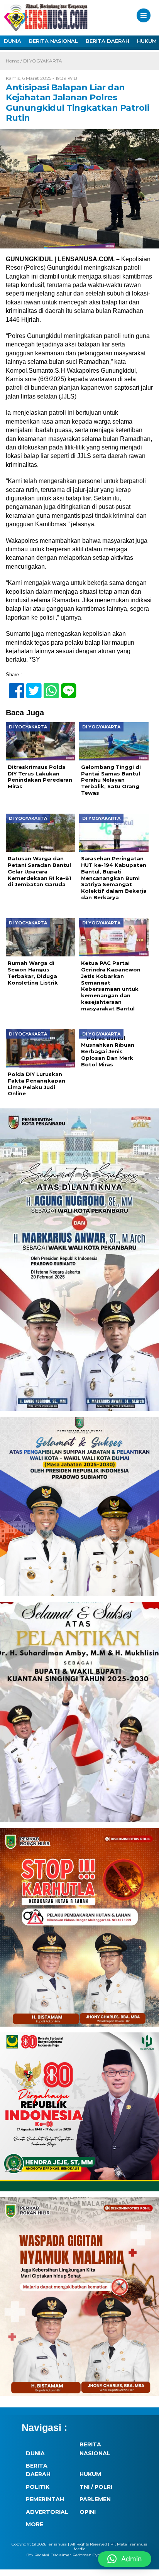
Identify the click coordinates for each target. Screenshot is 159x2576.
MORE (35, 2524)
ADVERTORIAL (47, 2512)
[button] (125, 2559)
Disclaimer (61, 2555)
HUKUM (90, 2474)
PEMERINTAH (45, 2499)
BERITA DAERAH (107, 41)
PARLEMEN (95, 2499)
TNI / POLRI (96, 2487)
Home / (14, 61)
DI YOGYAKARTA (43, 61)
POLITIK (38, 2487)
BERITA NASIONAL (53, 41)
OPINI (88, 2512)
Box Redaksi (38, 2555)
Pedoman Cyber (88, 2555)
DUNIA (13, 41)
